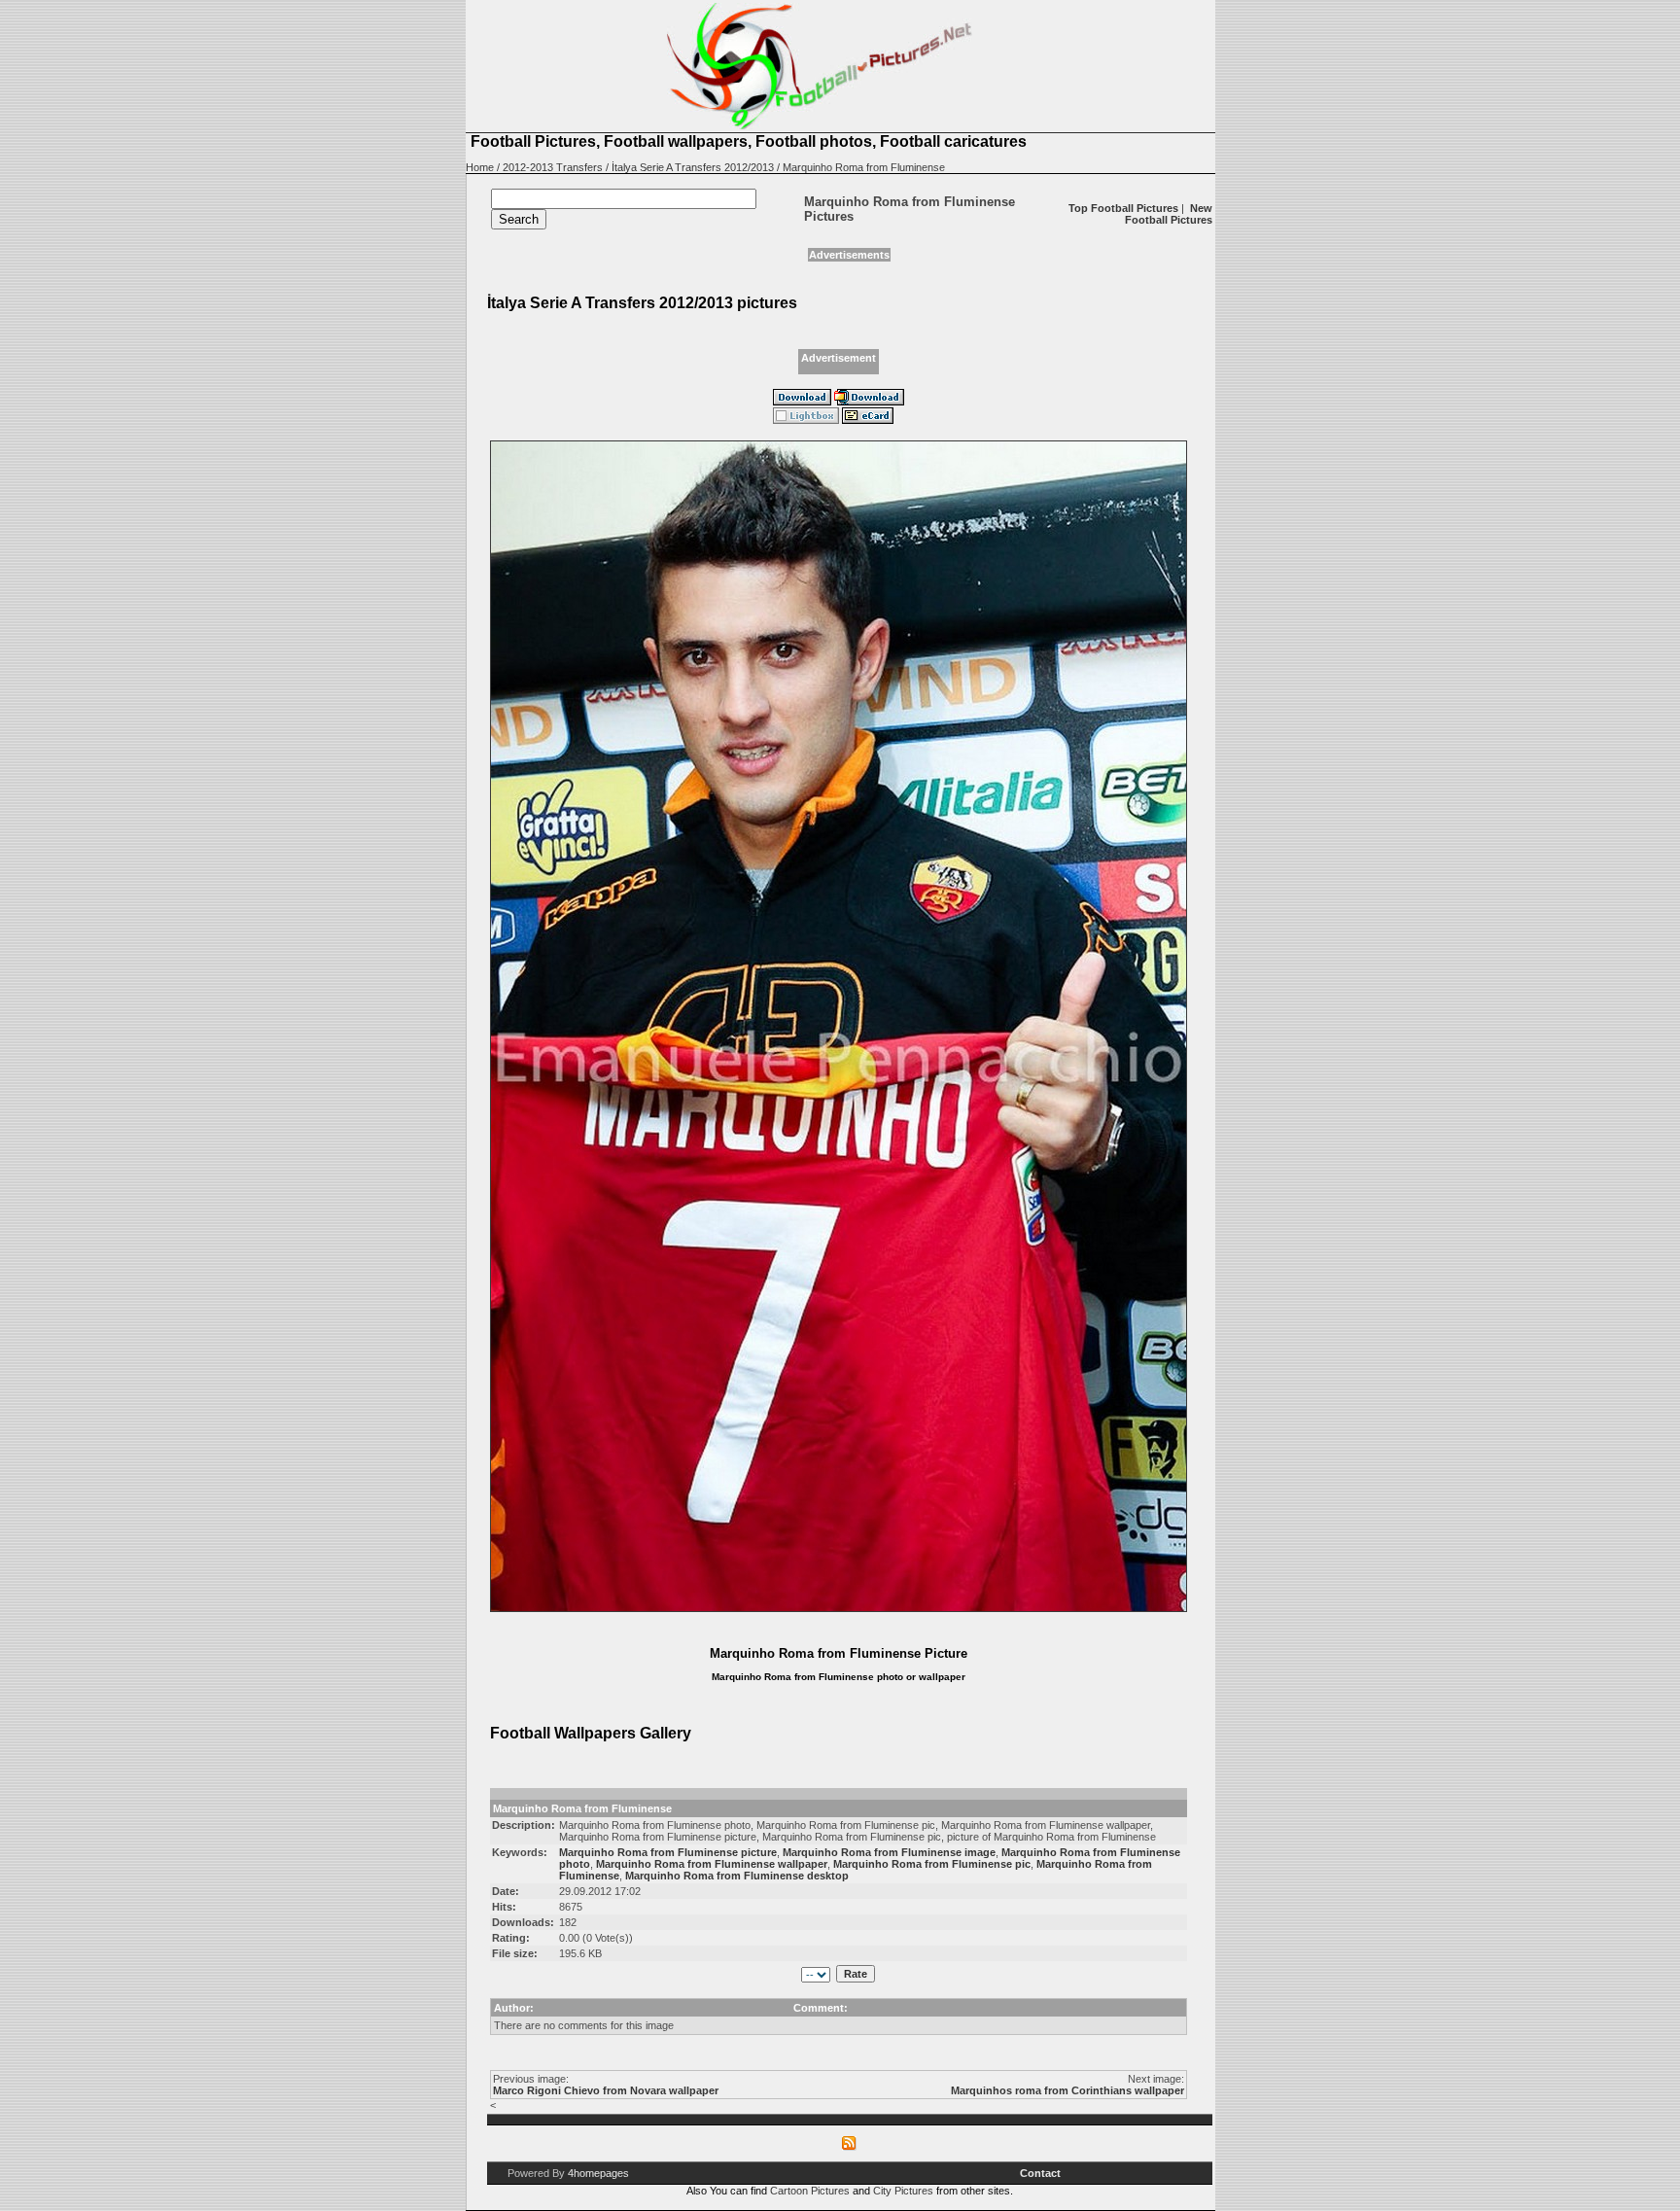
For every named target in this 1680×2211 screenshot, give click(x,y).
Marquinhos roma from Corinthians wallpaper (1067, 2090)
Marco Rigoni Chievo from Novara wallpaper (606, 2090)
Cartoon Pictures (810, 2191)
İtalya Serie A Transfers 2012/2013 (693, 167)
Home (480, 167)
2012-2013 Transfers (553, 167)
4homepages (598, 2173)
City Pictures (903, 2191)
